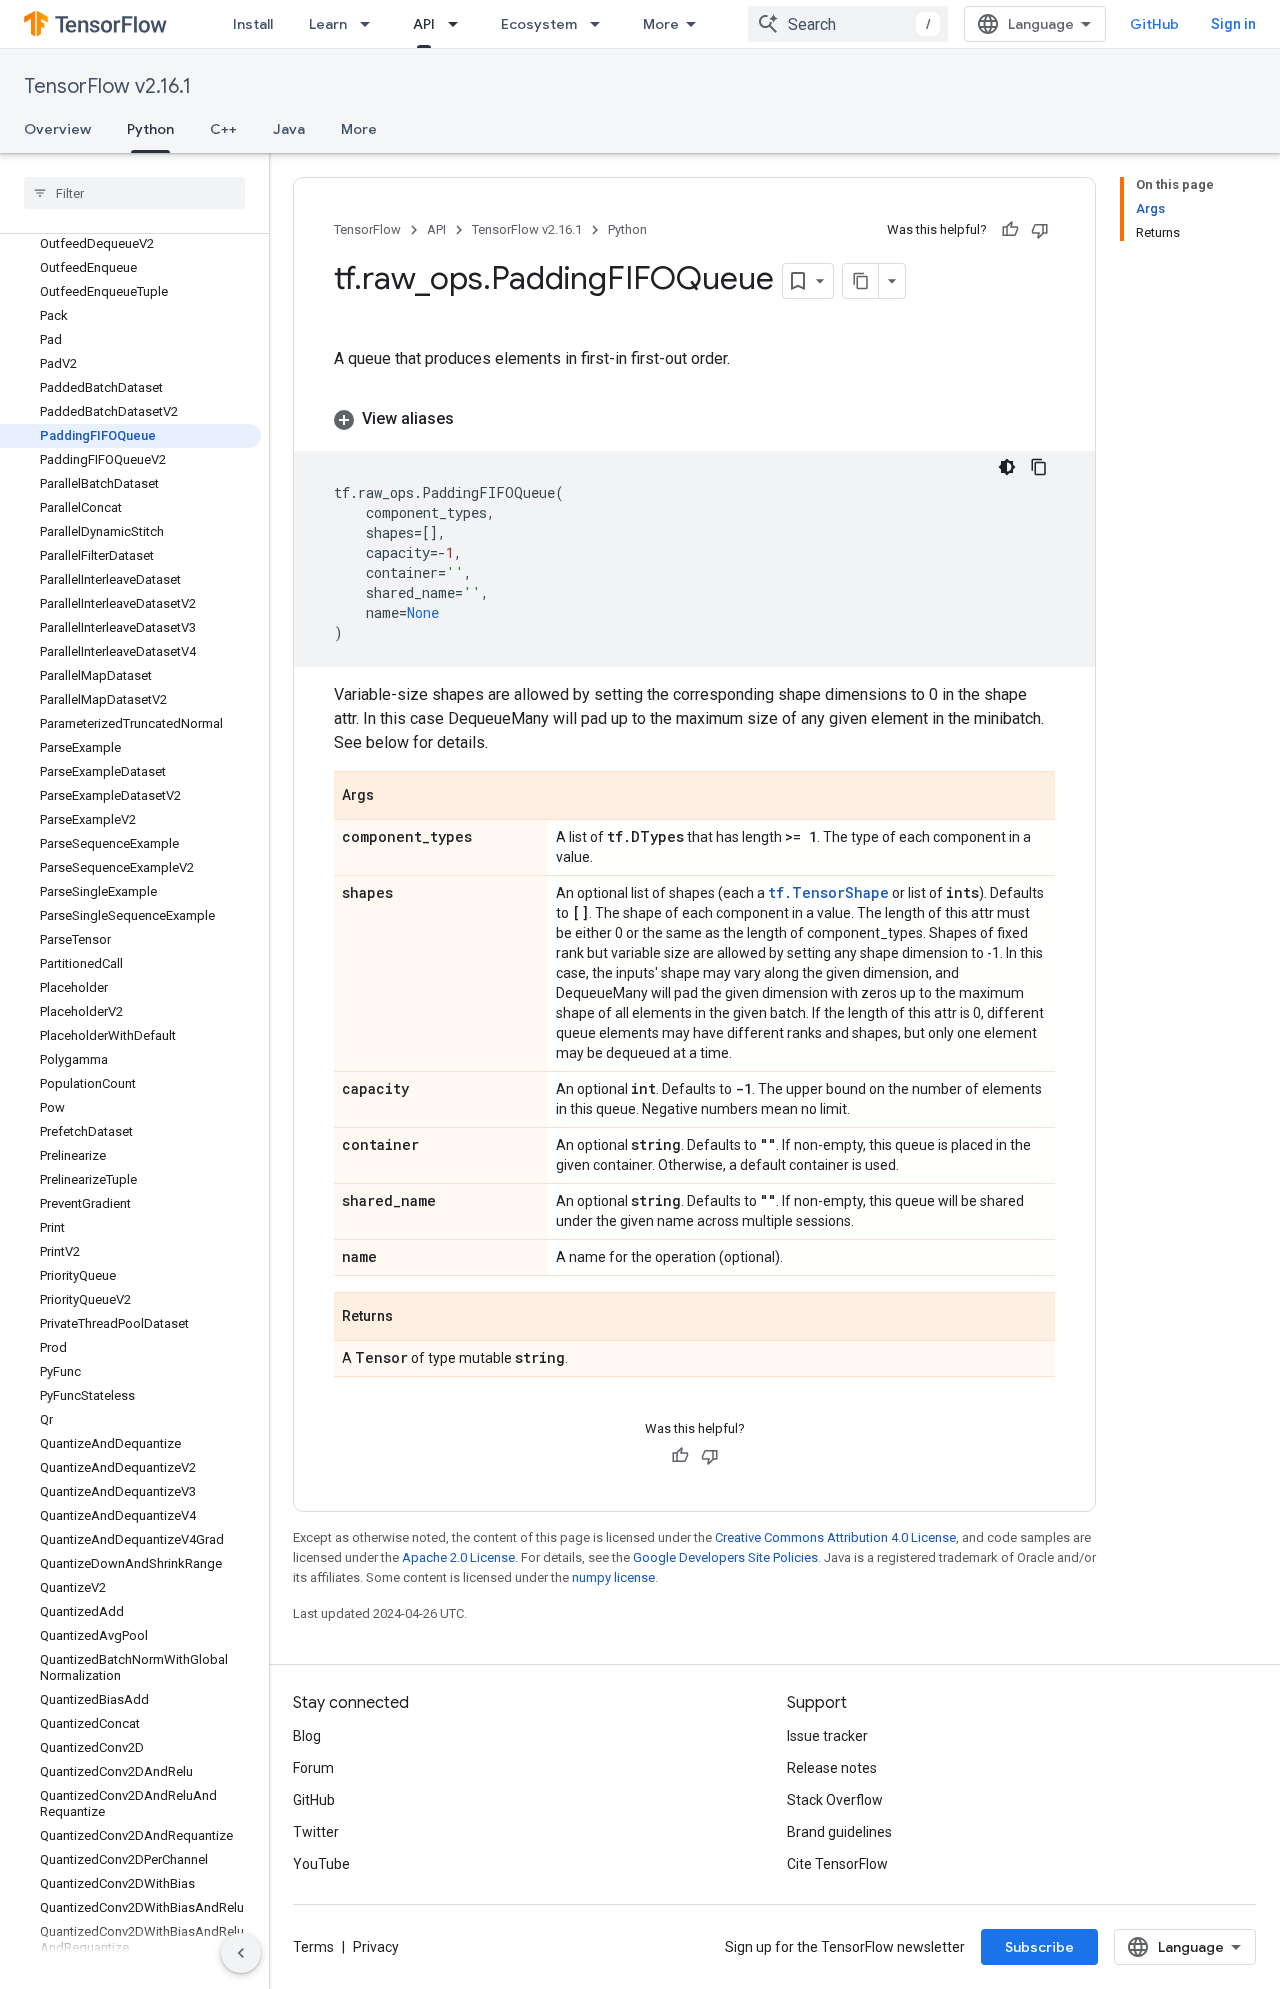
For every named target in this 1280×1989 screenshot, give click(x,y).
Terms (313, 1947)
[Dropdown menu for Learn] (371, 24)
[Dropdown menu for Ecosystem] (601, 24)
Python (150, 129)
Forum (313, 1768)
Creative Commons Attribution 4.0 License (835, 1537)
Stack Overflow (835, 1800)
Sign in (1233, 24)
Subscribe (1039, 1947)
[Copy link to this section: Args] (394, 797)
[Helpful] (1010, 230)
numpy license (613, 1577)
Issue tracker (827, 1736)
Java (289, 129)
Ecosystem (539, 24)
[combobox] (848, 24)
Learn (328, 24)
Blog (307, 1736)
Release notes (832, 1768)
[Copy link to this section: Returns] (413, 1318)
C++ (223, 129)
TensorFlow (367, 229)
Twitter (316, 1832)
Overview (57, 129)
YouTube (321, 1864)
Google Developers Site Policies (725, 1557)
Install (253, 24)
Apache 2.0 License (458, 1557)
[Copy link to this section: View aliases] (474, 419)
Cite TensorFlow (837, 1864)
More (661, 24)
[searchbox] (134, 193)
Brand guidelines (839, 1832)
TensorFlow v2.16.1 (107, 86)
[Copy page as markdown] (861, 281)
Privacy (376, 1947)
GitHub (1154, 24)
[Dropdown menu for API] (459, 24)
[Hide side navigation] (241, 1953)
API (424, 24)
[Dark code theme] (1007, 467)
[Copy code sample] (1039, 467)
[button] (694, 419)
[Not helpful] (1040, 230)
